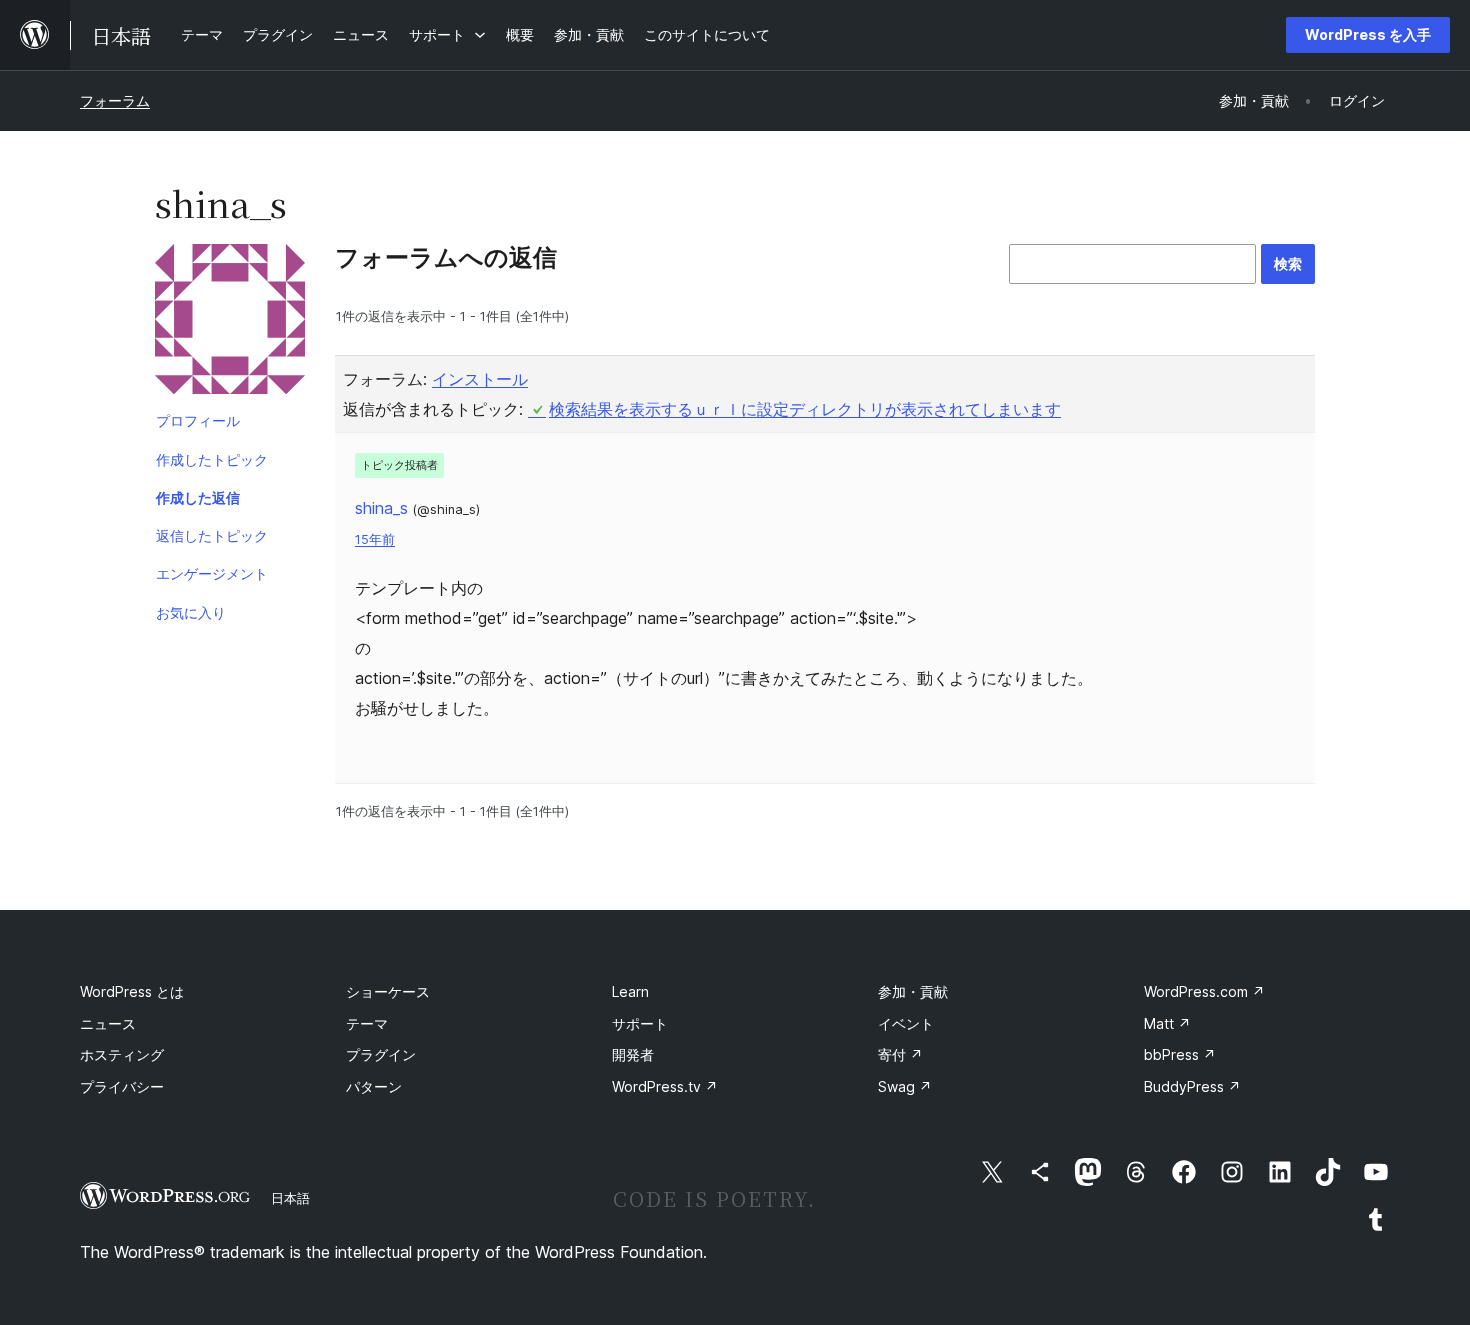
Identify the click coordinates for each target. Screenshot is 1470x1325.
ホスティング (122, 1054)
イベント (906, 1023)
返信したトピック (212, 535)
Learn (630, 991)
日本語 (290, 1198)
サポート (640, 1023)
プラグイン (381, 1054)
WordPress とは (132, 991)
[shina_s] (230, 323)
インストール (480, 379)
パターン (374, 1086)
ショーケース (388, 991)
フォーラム (115, 100)
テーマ (367, 1023)
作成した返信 (198, 497)
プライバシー (122, 1086)
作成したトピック (212, 459)
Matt (1167, 1023)
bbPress (1180, 1054)
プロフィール (198, 420)
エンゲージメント (212, 573)
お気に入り (191, 612)
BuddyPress (1192, 1086)
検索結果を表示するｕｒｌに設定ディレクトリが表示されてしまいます (805, 409)
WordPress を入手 (1368, 34)
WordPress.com (1204, 991)
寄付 (900, 1054)
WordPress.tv (665, 1086)
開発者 (633, 1054)
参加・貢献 (913, 991)
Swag (905, 1086)
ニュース (108, 1023)
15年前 (375, 539)
